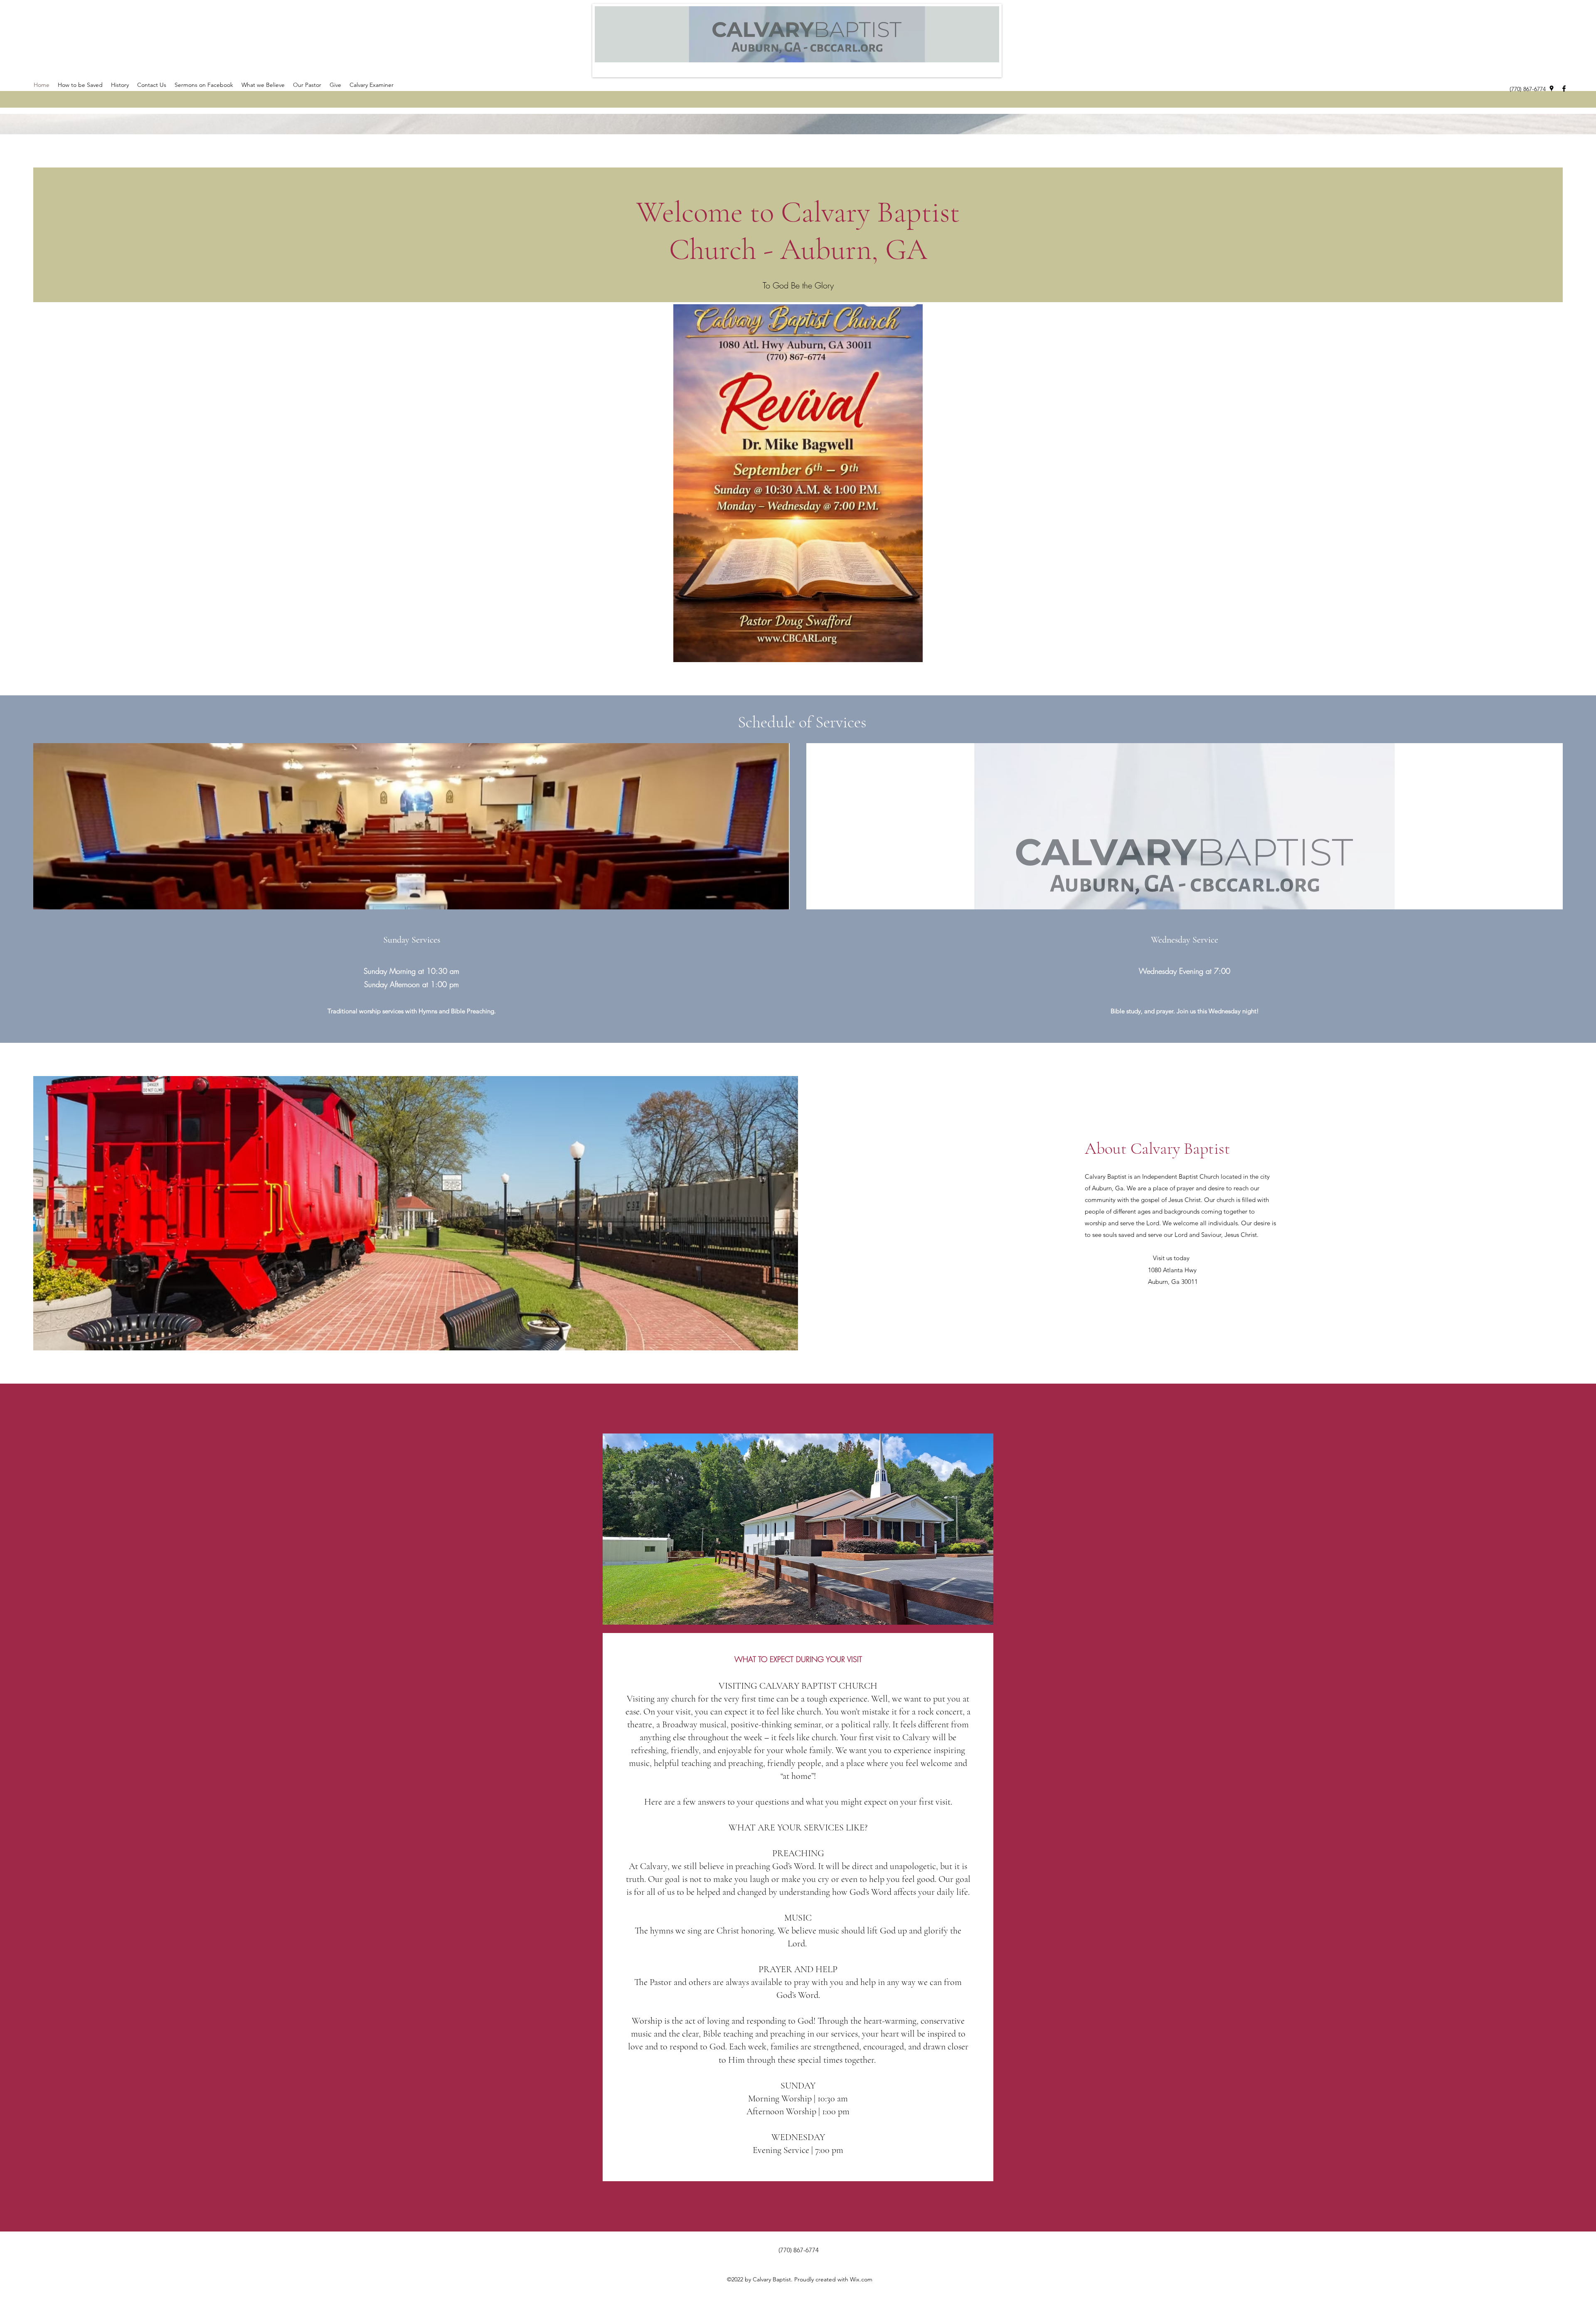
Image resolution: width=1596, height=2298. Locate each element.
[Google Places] (1552, 89)
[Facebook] (1564, 89)
